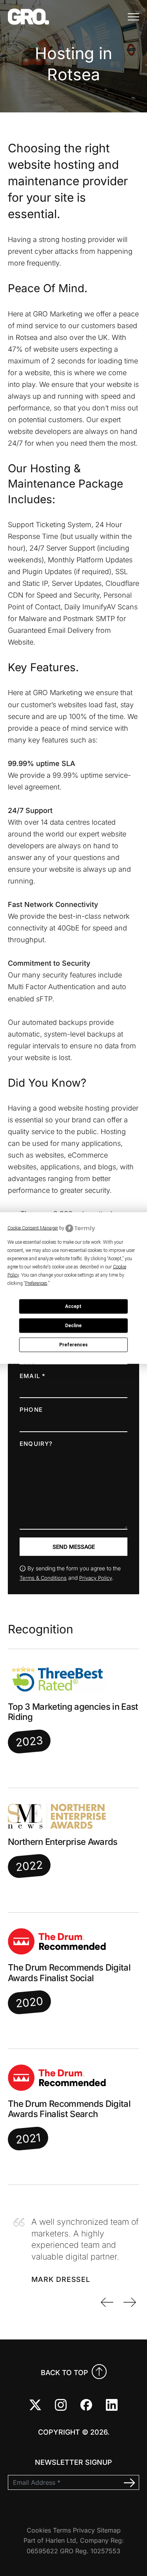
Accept (73, 1306)
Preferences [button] (36, 1283)
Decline (73, 1326)
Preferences (73, 1345)
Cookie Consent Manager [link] (33, 1228)
